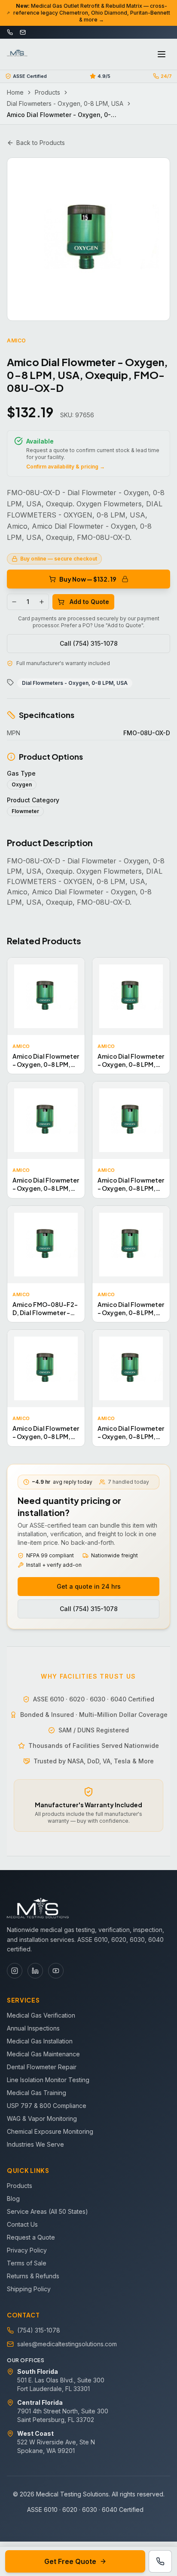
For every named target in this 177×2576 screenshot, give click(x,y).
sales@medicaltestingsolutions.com (67, 2344)
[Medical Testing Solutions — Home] (17, 54)
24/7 (166, 76)
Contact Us (22, 2224)
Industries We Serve (35, 2144)
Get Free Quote (70, 2561)
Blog (13, 2199)
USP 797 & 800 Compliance (47, 2106)
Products (47, 92)
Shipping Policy (29, 2289)
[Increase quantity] (42, 602)
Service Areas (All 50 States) (47, 2211)
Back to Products (41, 143)
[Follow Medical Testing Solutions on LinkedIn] (35, 1971)
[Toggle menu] (162, 54)
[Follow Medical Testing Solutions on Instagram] (15, 1971)
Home (15, 92)
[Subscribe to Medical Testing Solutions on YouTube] (56, 1971)
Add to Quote (89, 602)
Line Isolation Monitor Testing (48, 2080)
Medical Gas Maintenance (43, 2054)
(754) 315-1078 (39, 2330)
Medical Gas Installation (40, 2041)
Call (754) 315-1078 (89, 643)
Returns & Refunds (33, 2276)
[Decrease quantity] (14, 602)
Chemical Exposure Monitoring (50, 2131)
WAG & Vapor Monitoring (42, 2118)
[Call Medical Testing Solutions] (160, 2561)
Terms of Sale (27, 2263)
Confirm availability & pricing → (66, 467)
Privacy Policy (27, 2250)
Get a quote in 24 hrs (89, 1586)
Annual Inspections (33, 2028)
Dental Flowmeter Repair (42, 2067)
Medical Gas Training (37, 2093)
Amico (17, 340)
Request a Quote (31, 2237)
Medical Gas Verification (41, 2015)
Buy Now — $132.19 (88, 579)
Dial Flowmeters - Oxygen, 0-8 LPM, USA (65, 103)
